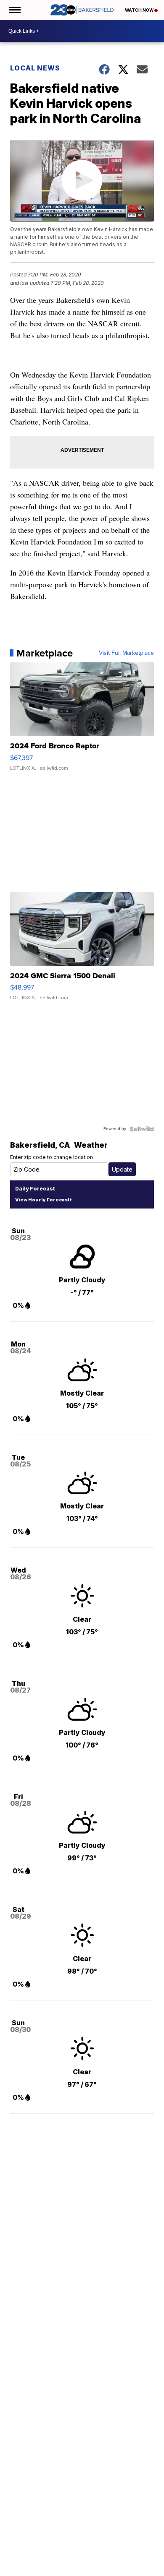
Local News (35, 68)
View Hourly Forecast (42, 1200)
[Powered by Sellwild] (142, 1129)
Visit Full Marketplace (126, 653)
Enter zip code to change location (52, 1157)
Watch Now (140, 10)
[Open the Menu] (14, 10)
